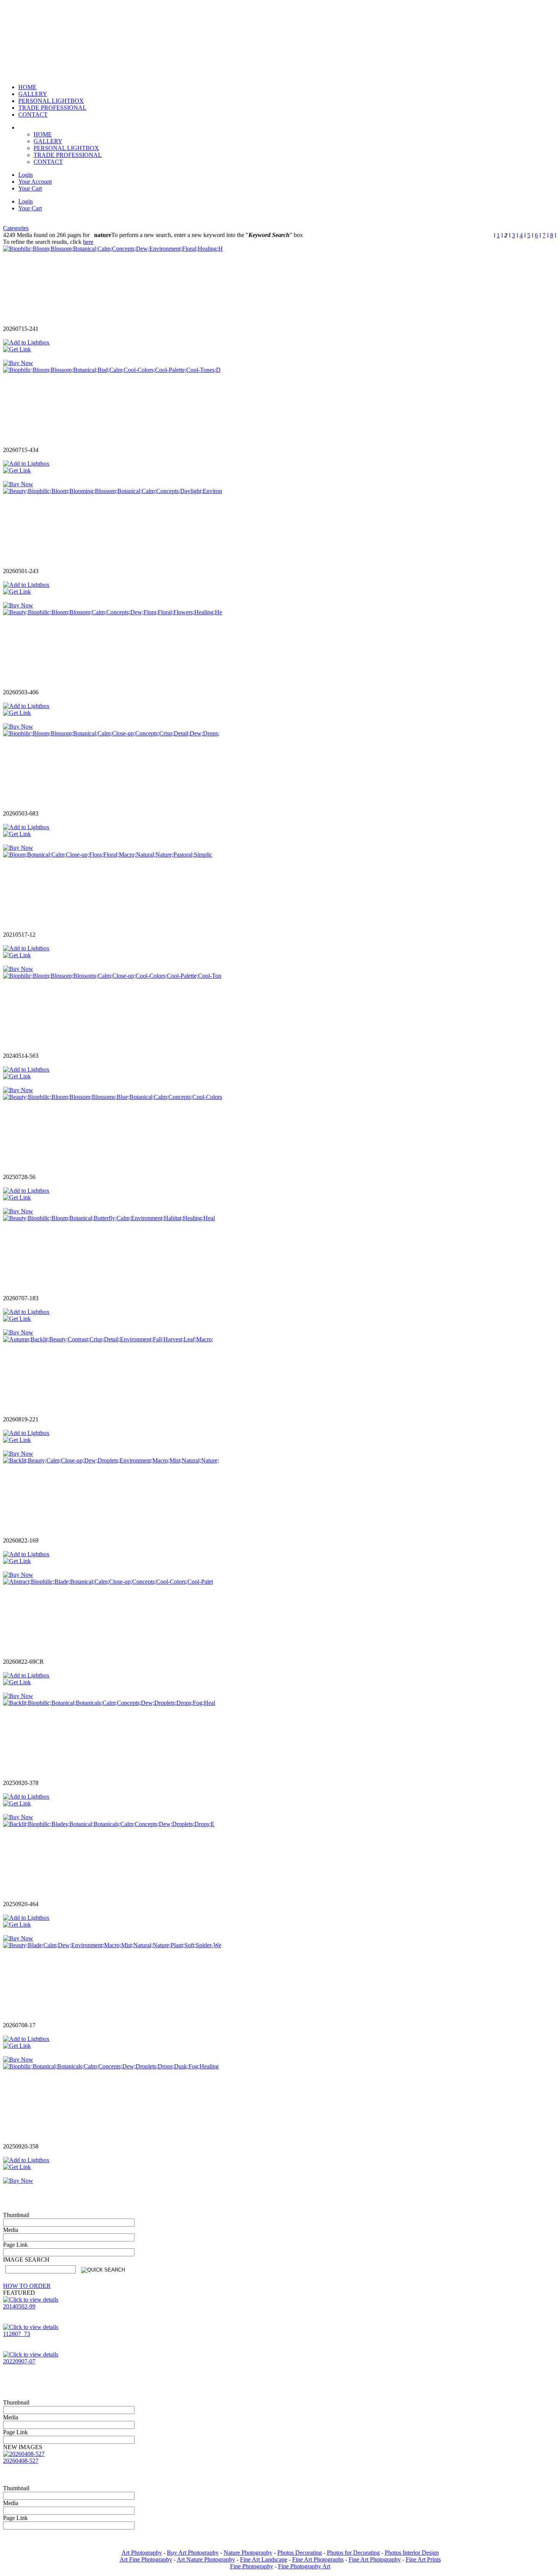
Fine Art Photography (375, 2559)
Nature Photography (248, 2553)
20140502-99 (19, 2306)
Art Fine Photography (146, 2559)
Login (26, 175)
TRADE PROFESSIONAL (68, 155)
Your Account (35, 182)
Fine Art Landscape (264, 2559)
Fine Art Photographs (318, 2559)
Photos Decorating (300, 2553)
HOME (43, 134)
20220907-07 (19, 2361)
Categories (16, 228)
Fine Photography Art (304, 2566)
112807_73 (17, 2334)
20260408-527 (21, 2461)
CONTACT (48, 162)
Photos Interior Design (412, 2553)
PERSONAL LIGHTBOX (66, 148)
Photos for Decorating (353, 2553)
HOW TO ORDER (27, 2286)
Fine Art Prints (423, 2559)
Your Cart (30, 188)
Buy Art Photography (193, 2553)
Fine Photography (252, 2566)
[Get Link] (17, 349)
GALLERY (48, 141)
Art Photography (142, 2553)
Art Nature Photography (206, 2559)
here (88, 242)
